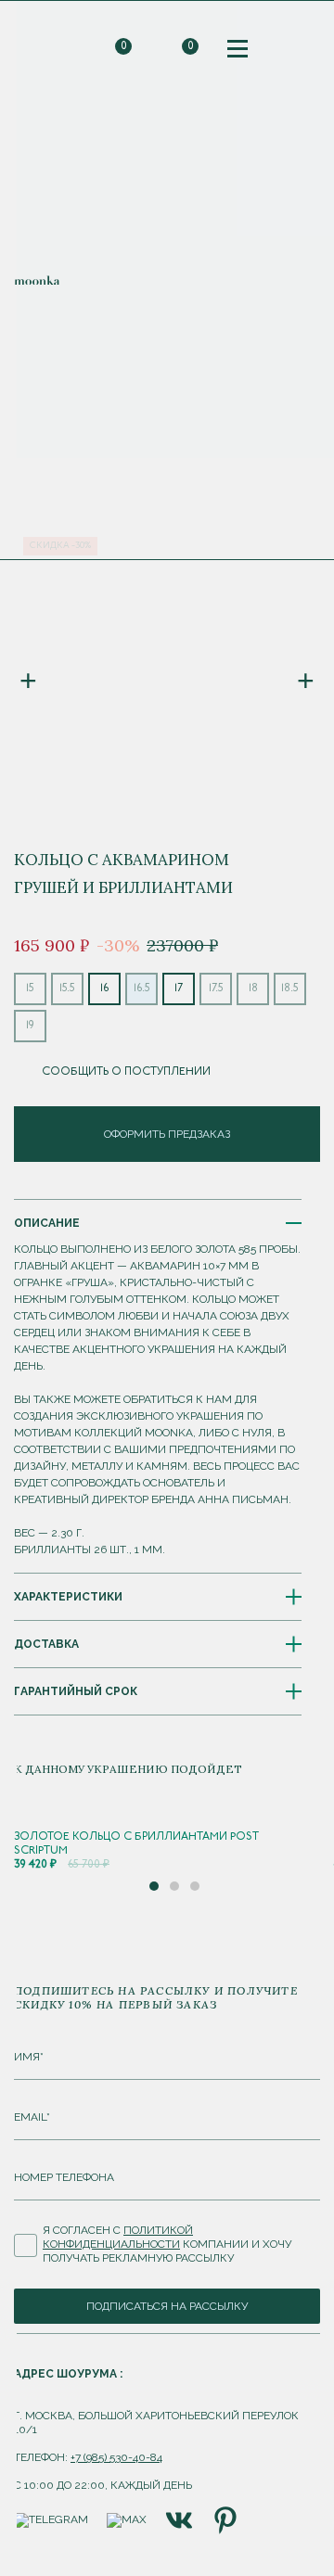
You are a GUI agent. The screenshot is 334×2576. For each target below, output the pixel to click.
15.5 (67, 988)
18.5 (290, 988)
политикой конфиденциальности (118, 2237)
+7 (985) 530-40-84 (116, 2457)
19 (30, 1026)
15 (30, 988)
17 (179, 988)
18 (253, 988)
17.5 (216, 988)
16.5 (142, 988)
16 (104, 988)
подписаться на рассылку (167, 2306)
